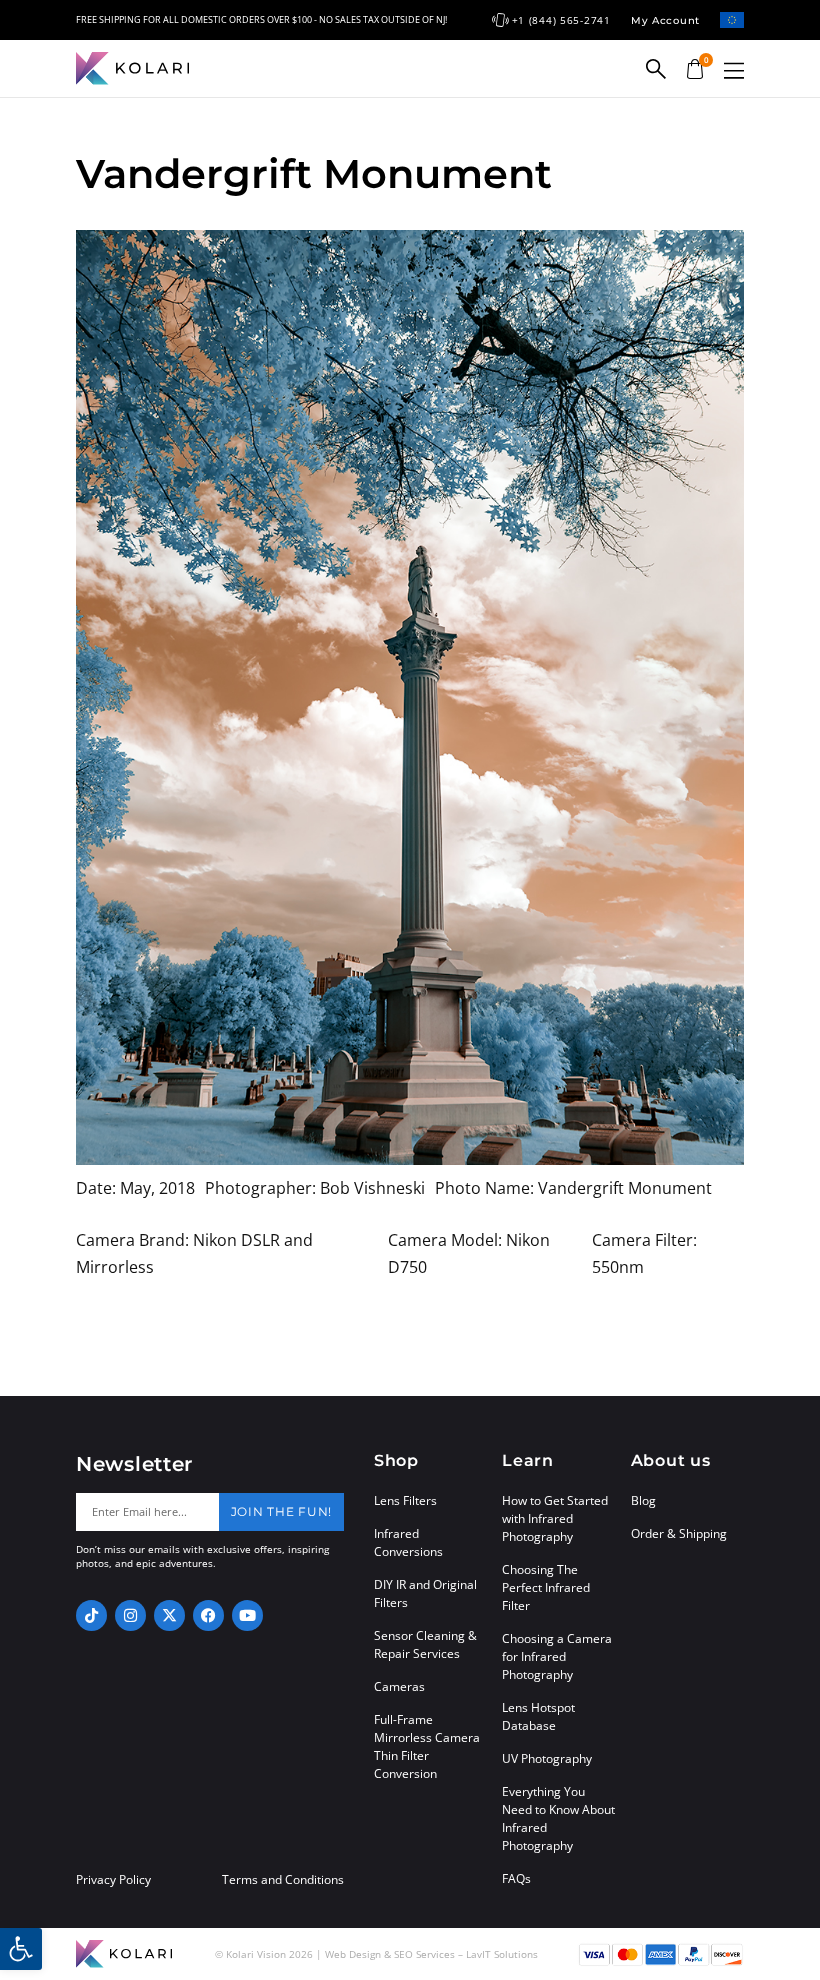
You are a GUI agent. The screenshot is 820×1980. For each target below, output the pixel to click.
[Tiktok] (91, 1615)
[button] (734, 70)
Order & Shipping (679, 1533)
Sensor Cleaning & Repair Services (425, 1644)
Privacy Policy (113, 1880)
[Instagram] (130, 1615)
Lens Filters (405, 1500)
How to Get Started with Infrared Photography (555, 1518)
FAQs (516, 1878)
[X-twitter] (169, 1615)
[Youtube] (247, 1615)
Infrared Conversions (408, 1542)
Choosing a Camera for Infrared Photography (557, 1656)
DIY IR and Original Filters (425, 1593)
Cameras (399, 1686)
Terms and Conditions (283, 1880)
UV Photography (547, 1758)
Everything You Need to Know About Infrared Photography (558, 1818)
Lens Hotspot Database (538, 1716)
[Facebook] (208, 1615)
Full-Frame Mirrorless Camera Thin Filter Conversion (427, 1746)
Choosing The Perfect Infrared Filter (546, 1587)
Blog (643, 1500)
